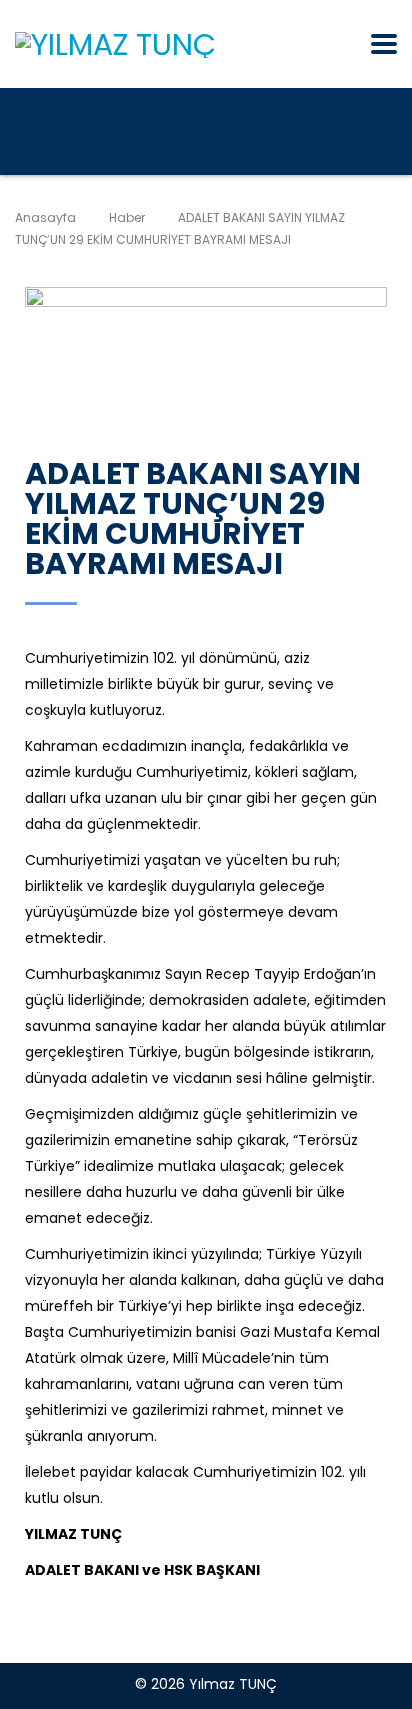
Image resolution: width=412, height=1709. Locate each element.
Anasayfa (45, 217)
